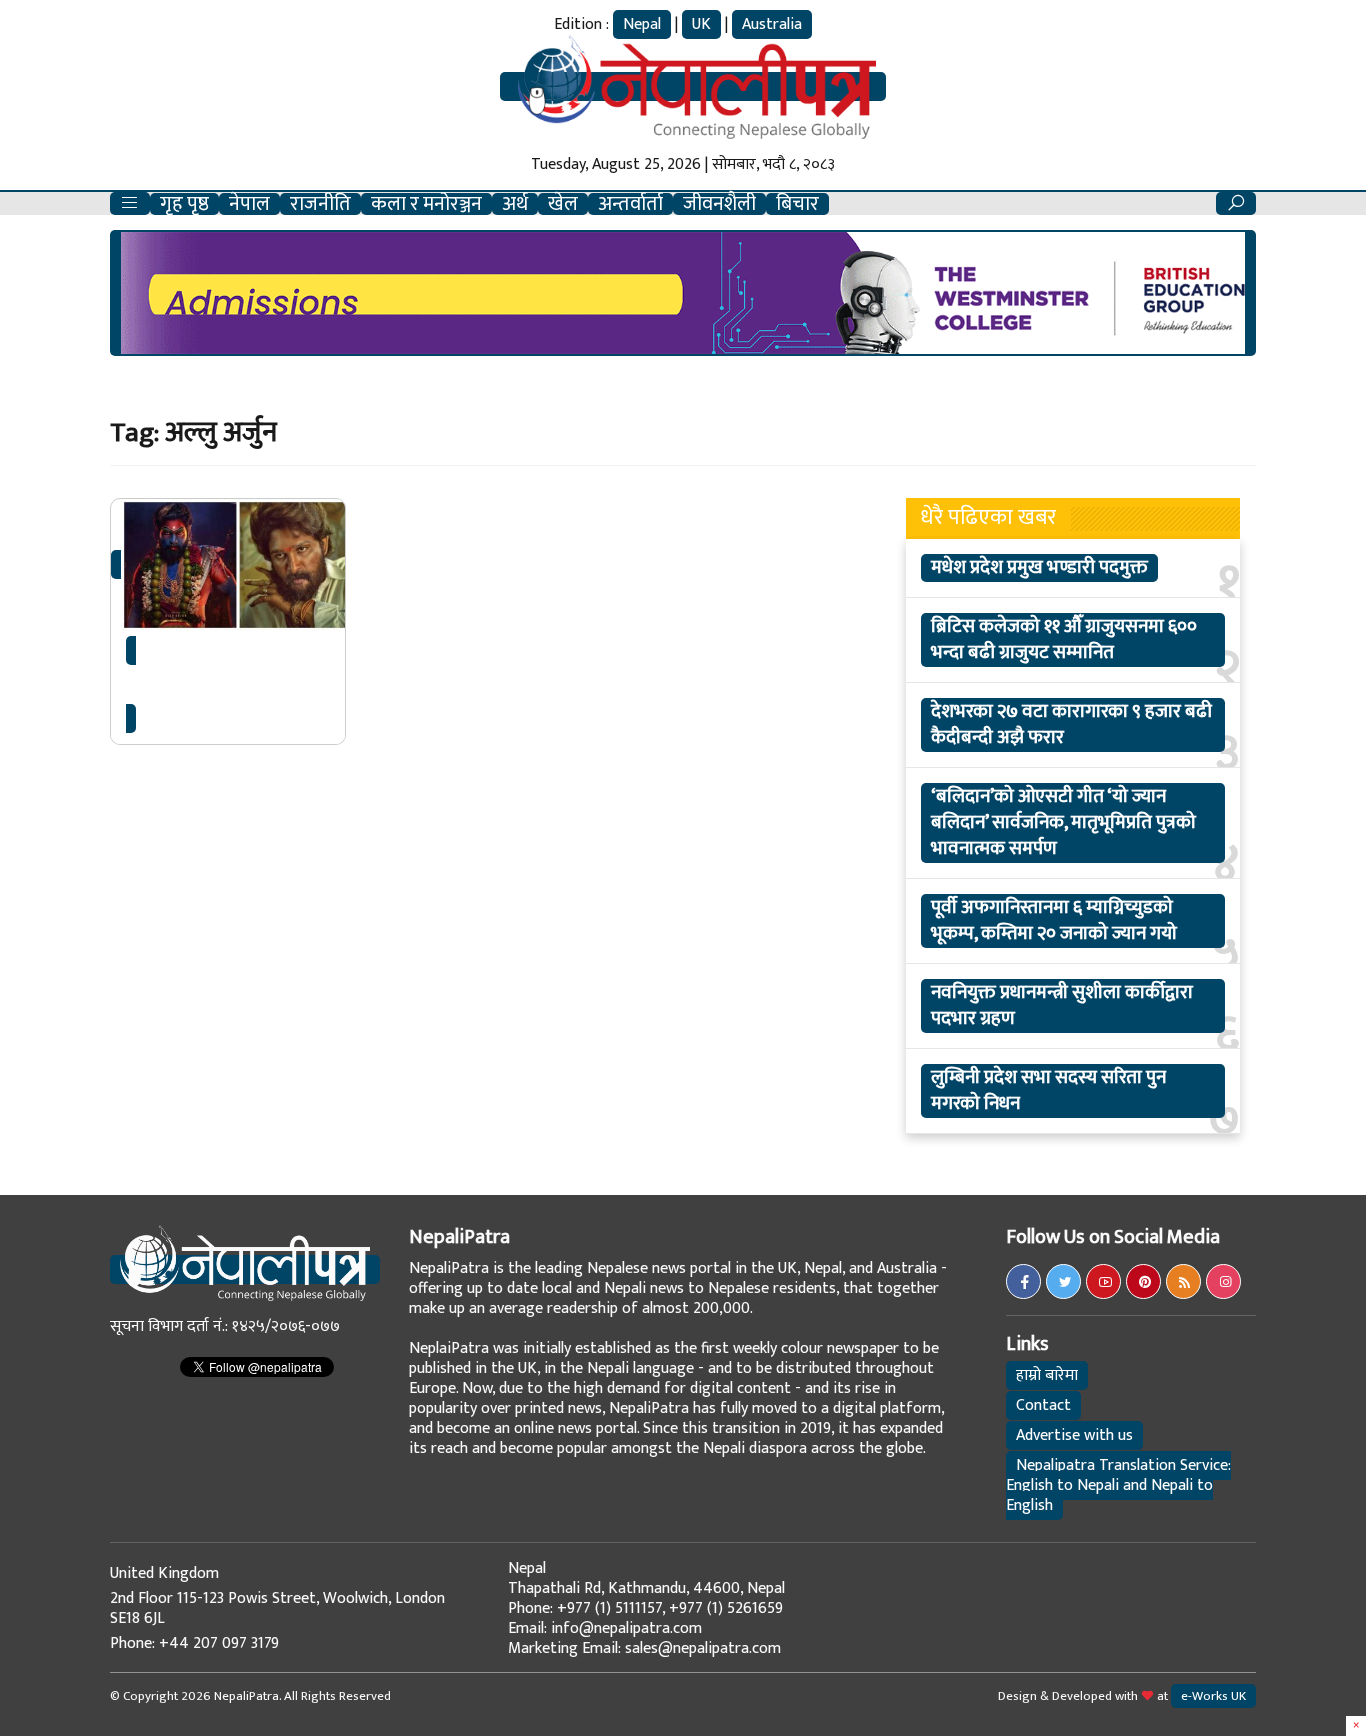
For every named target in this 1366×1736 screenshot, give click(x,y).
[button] (130, 203)
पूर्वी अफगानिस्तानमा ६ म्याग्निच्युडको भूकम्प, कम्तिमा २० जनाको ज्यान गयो (1054, 921)
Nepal (642, 24)
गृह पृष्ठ (184, 204)
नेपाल (249, 204)
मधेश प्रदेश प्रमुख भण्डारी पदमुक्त (1039, 568)
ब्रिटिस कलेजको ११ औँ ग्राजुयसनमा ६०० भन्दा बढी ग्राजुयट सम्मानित (1064, 640)
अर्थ (515, 204)
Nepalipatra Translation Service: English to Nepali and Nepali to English (1118, 1485)
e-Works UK (1213, 1696)
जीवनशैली (719, 204)
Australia (772, 24)
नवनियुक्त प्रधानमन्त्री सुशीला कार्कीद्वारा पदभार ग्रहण (1062, 1006)
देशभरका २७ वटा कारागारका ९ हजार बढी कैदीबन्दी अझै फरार (1071, 725)
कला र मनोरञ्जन (426, 204)
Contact (1043, 1405)
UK (701, 24)
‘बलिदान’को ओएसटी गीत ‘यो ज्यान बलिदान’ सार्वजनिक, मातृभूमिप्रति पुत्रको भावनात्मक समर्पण (1063, 823)
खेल (563, 204)
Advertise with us (1074, 1435)
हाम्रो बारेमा (1047, 1375)
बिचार (797, 204)
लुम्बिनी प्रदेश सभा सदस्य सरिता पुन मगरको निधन (1048, 1091)
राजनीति (320, 204)
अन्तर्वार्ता (630, 204)
